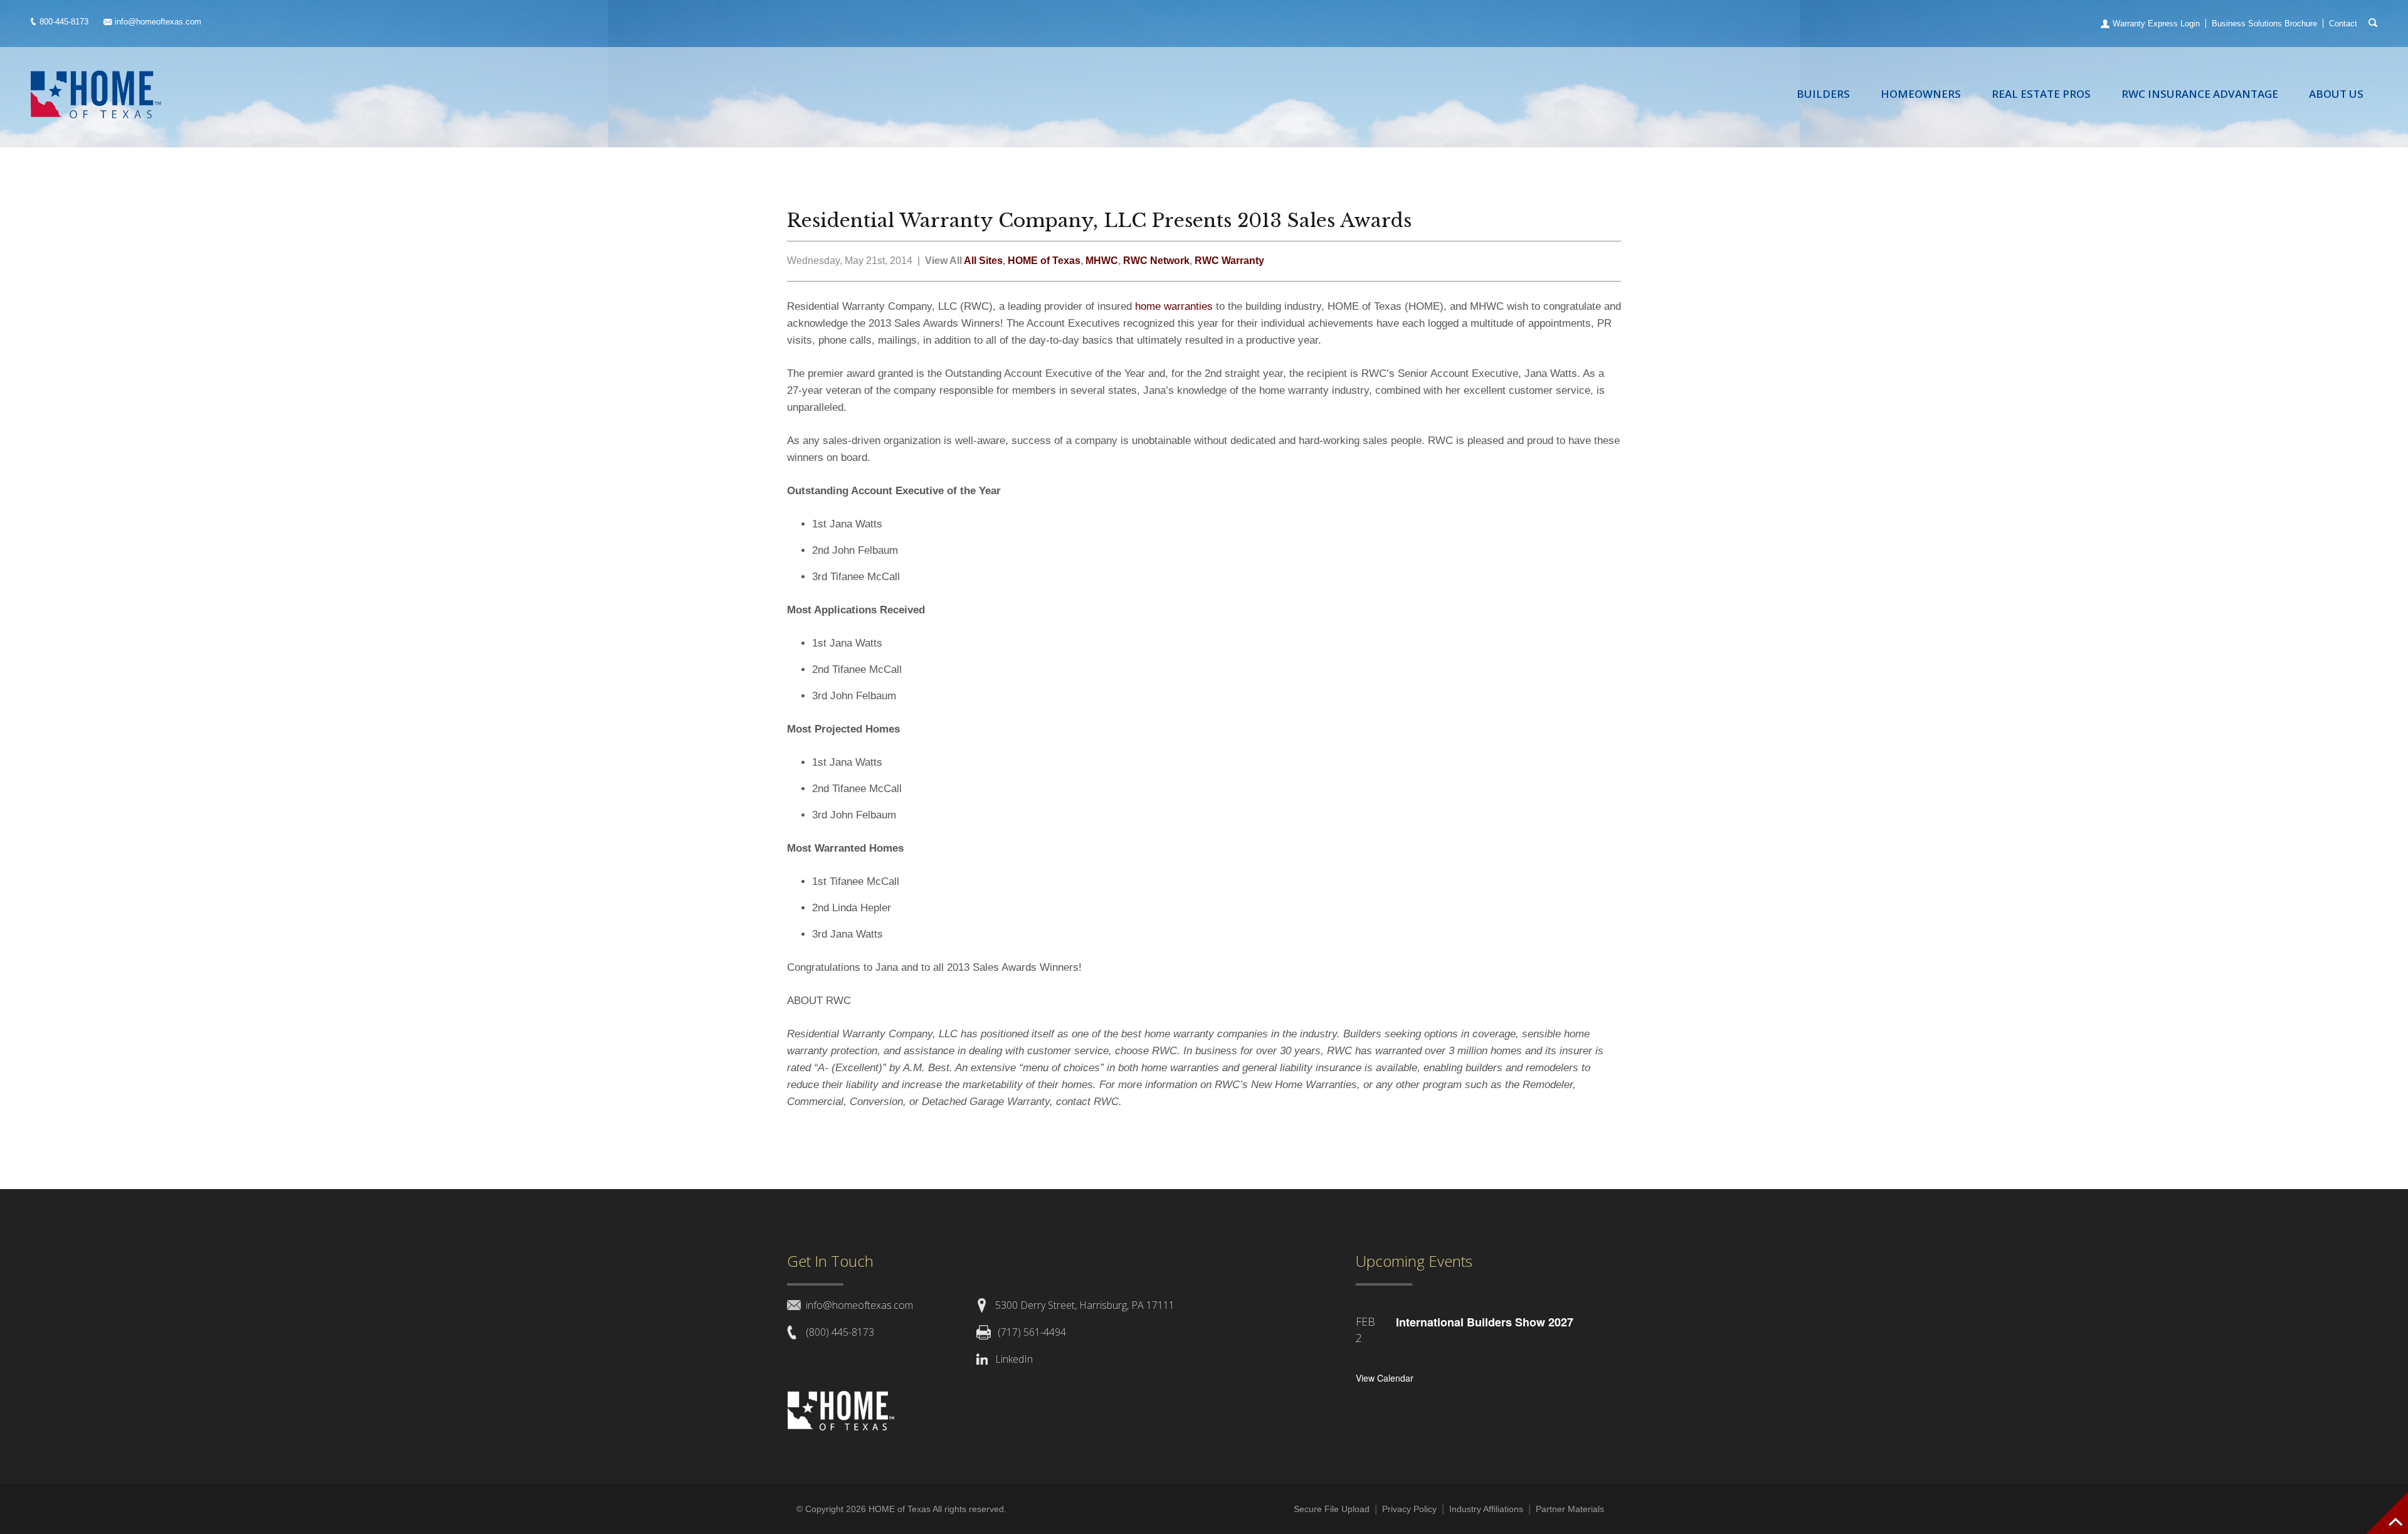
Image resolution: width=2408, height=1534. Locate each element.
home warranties (1175, 306)
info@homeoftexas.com (158, 22)
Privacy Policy (1409, 1509)
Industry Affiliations (1486, 1509)
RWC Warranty (1229, 261)
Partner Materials (1570, 1509)
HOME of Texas (1044, 261)
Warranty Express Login (2156, 24)
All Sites (983, 261)
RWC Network (1156, 261)
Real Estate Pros (2041, 94)
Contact (2343, 24)
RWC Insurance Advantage (2200, 94)
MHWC (1102, 261)
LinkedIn (1014, 1359)
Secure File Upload (1332, 1509)
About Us (2336, 94)
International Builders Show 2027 (1485, 1322)
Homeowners (1921, 94)
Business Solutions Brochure (2264, 24)
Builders (1823, 94)
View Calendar (1385, 1378)
